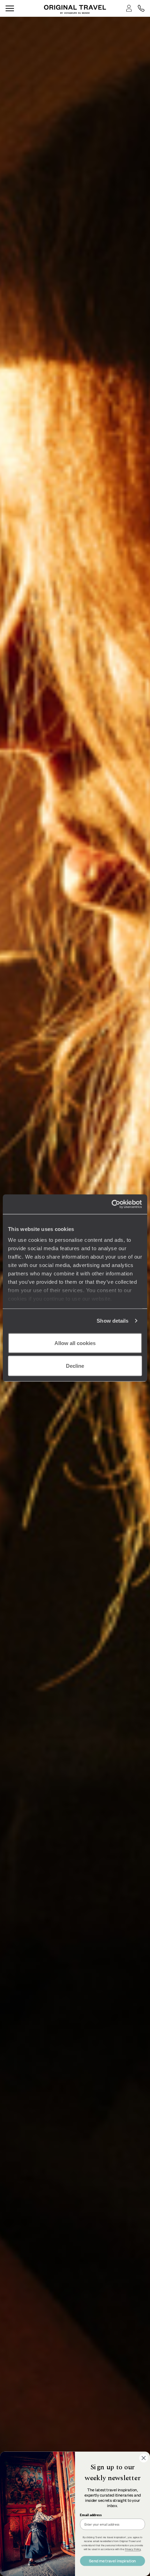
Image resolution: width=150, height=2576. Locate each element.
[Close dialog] (144, 2458)
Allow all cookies (75, 1343)
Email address (91, 2515)
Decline (75, 1366)
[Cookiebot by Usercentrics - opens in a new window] (111, 1204)
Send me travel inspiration (112, 2561)
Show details (112, 1321)
